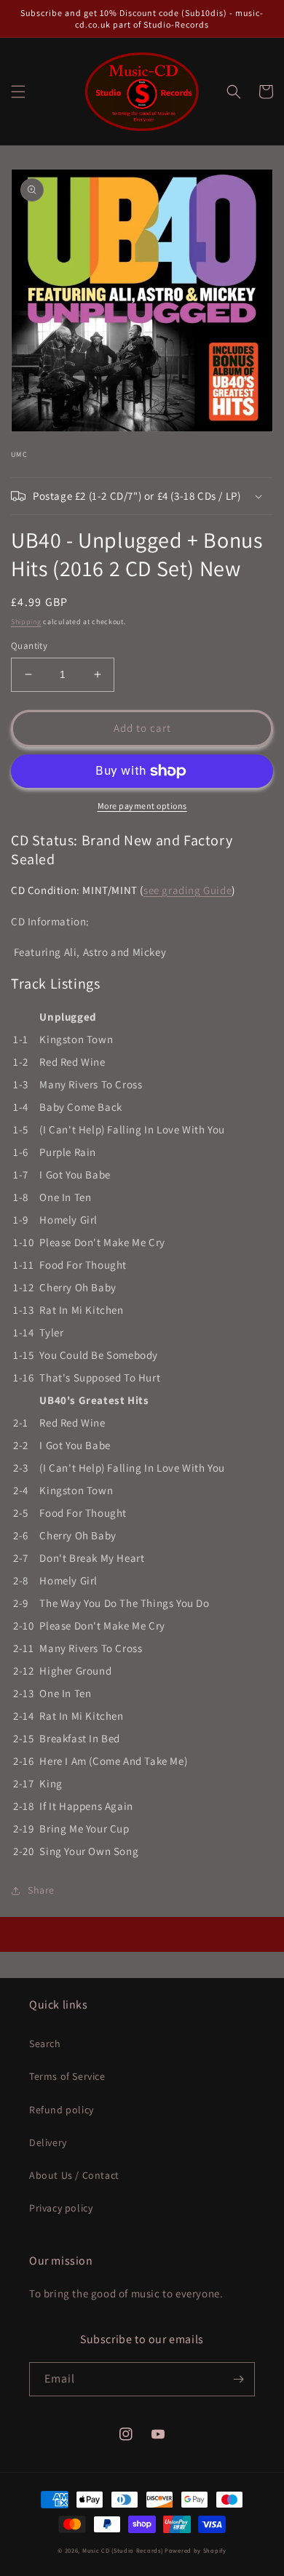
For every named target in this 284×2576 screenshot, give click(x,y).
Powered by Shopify (196, 2550)
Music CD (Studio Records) (123, 2550)
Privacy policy (61, 2208)
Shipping (26, 622)
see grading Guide (188, 890)
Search (45, 2043)
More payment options (142, 806)
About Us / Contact (74, 2175)
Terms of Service (67, 2076)
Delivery (48, 2142)
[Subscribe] (238, 2379)
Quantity (29, 646)
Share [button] (41, 1890)
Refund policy (62, 2110)
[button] (18, 92)
